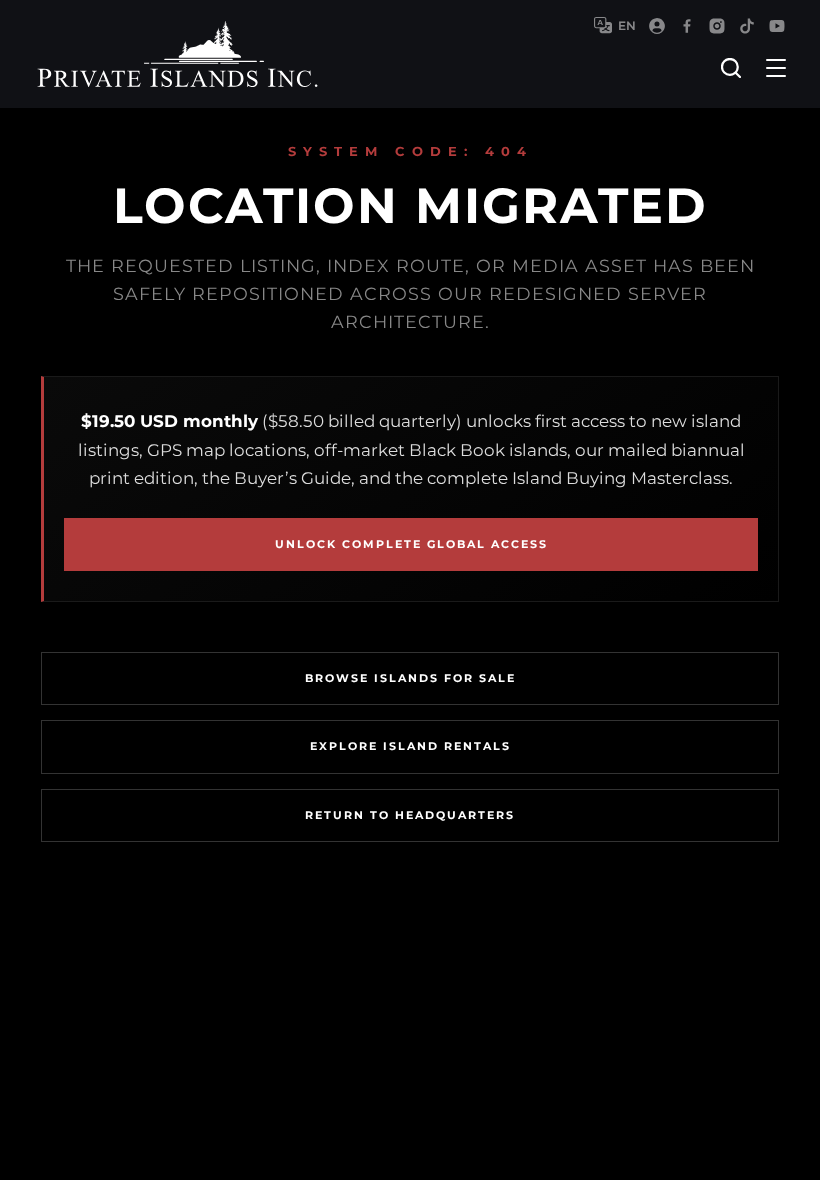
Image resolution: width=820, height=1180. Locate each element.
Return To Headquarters (410, 815)
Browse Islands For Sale (410, 678)
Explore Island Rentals (410, 746)
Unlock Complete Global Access (411, 544)
